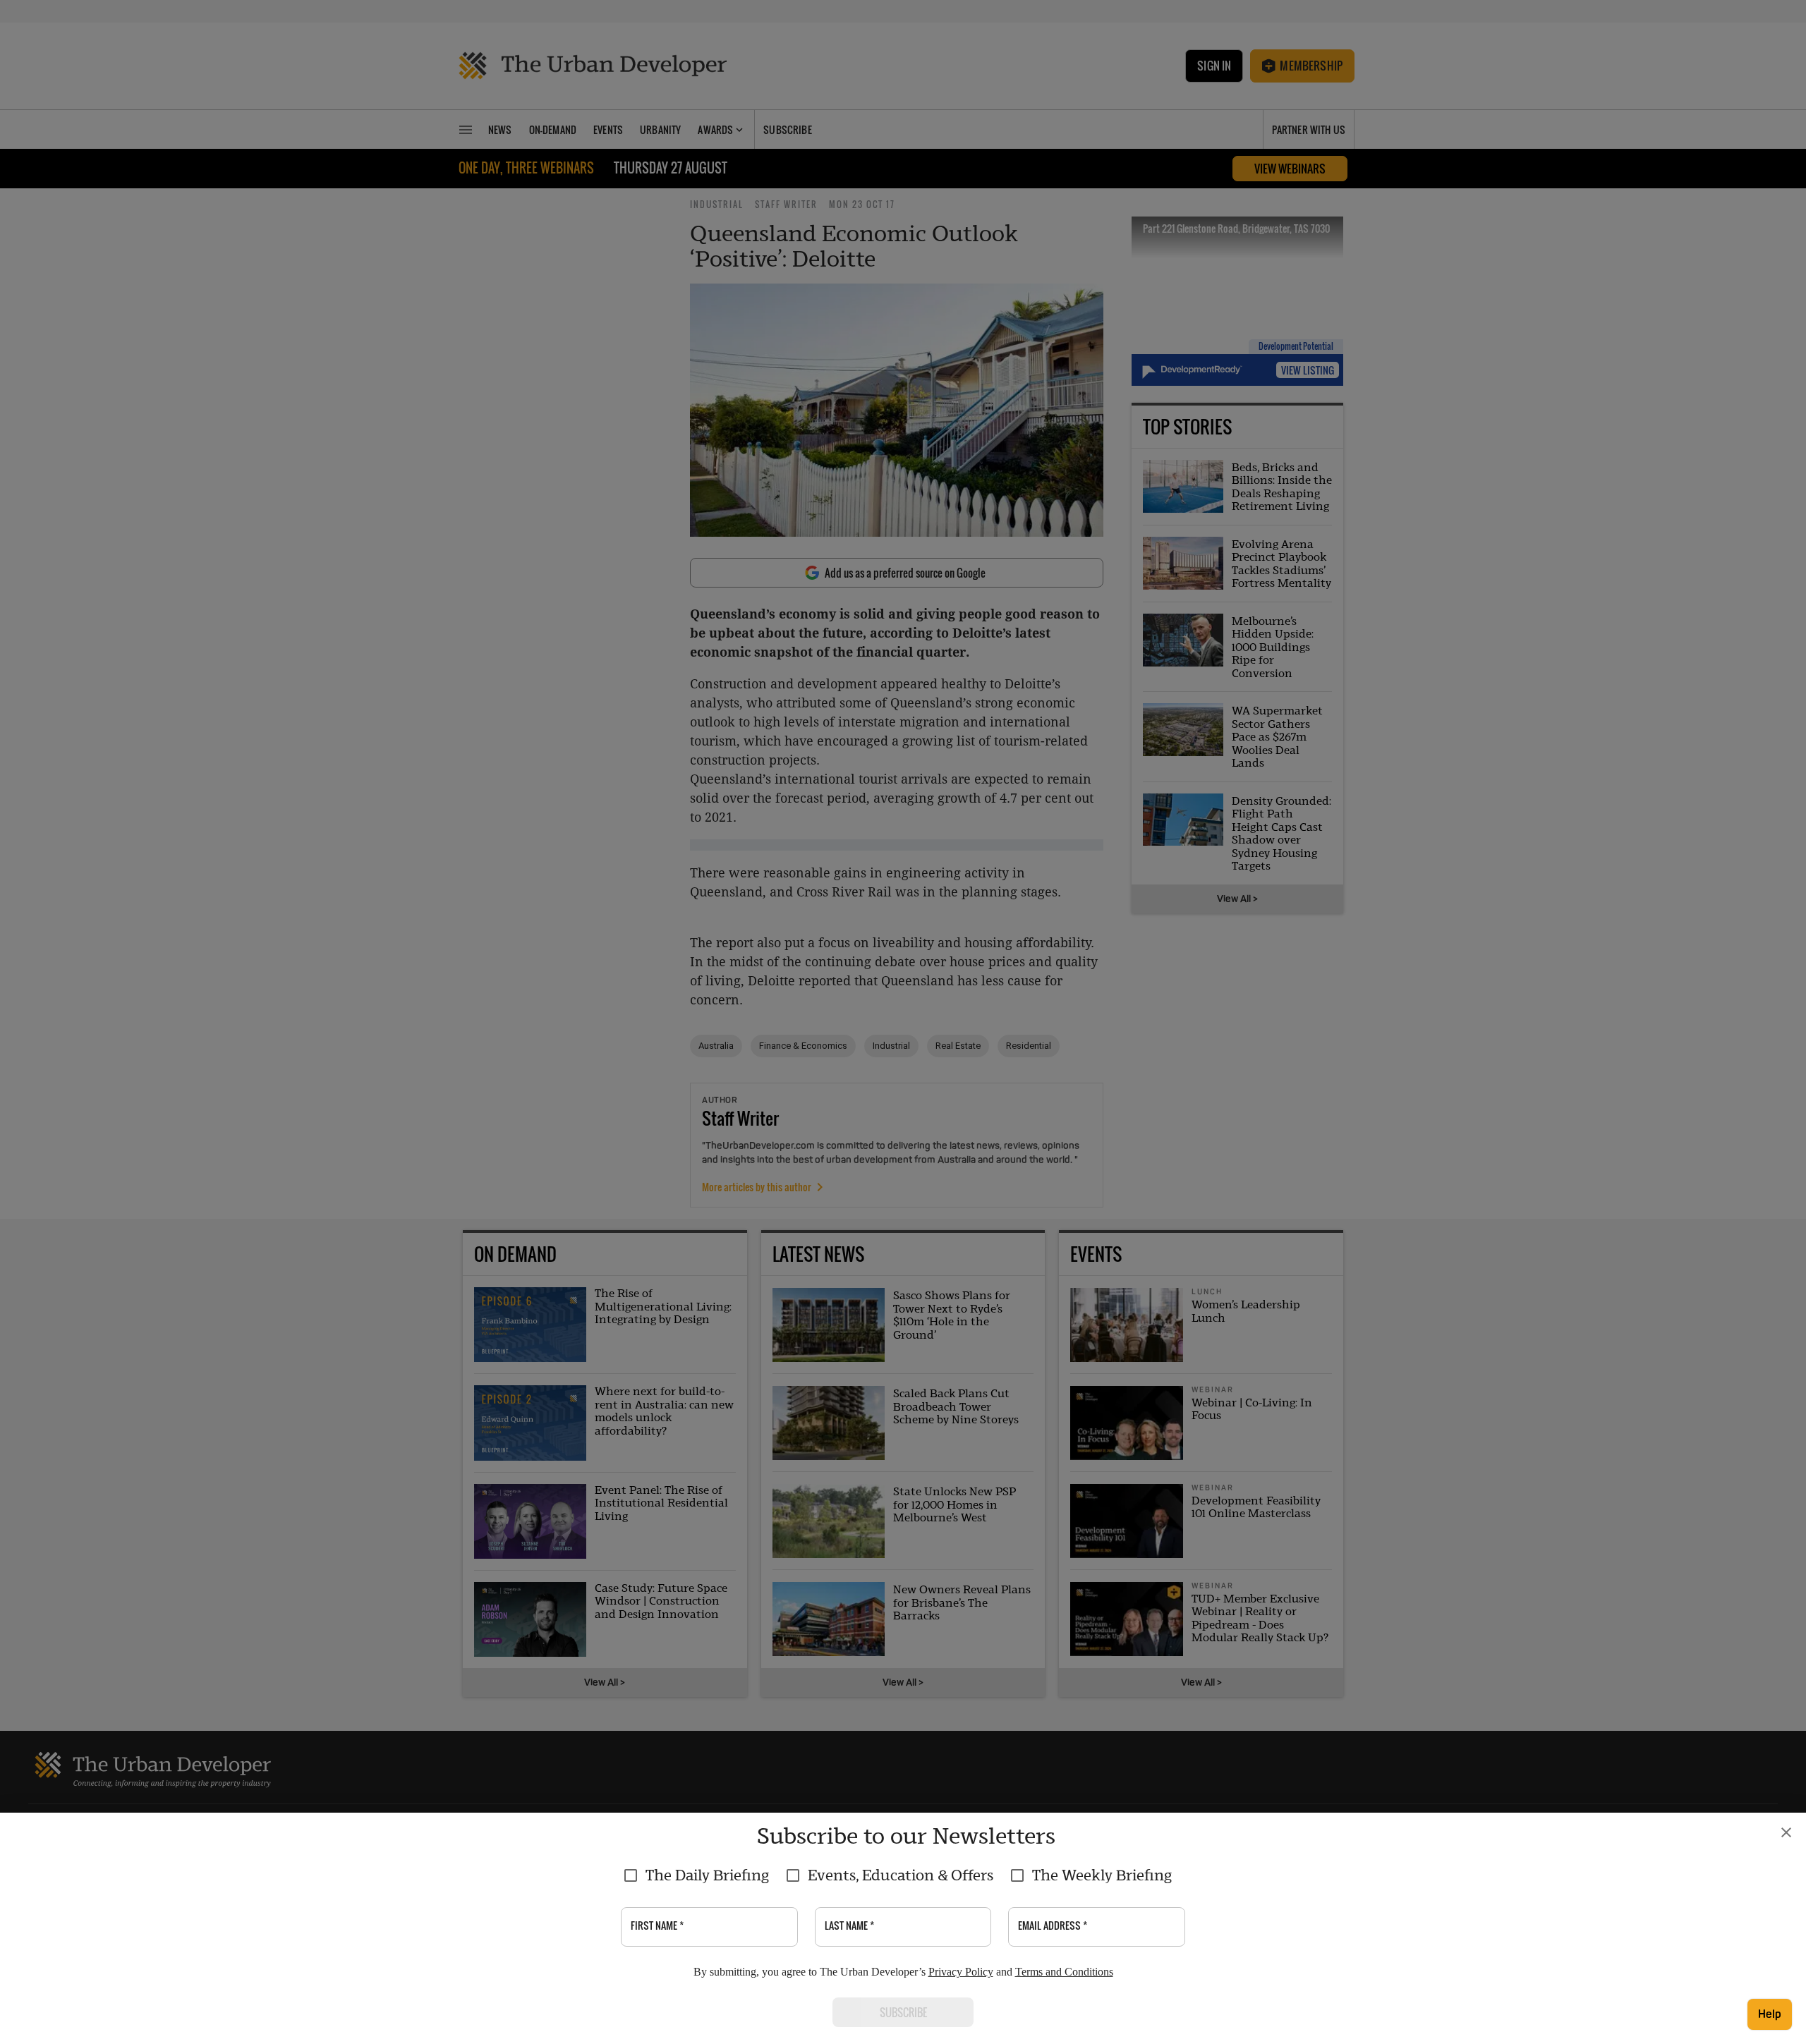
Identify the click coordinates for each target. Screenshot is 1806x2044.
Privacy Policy (961, 1972)
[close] (1786, 1832)
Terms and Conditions (1064, 1972)
